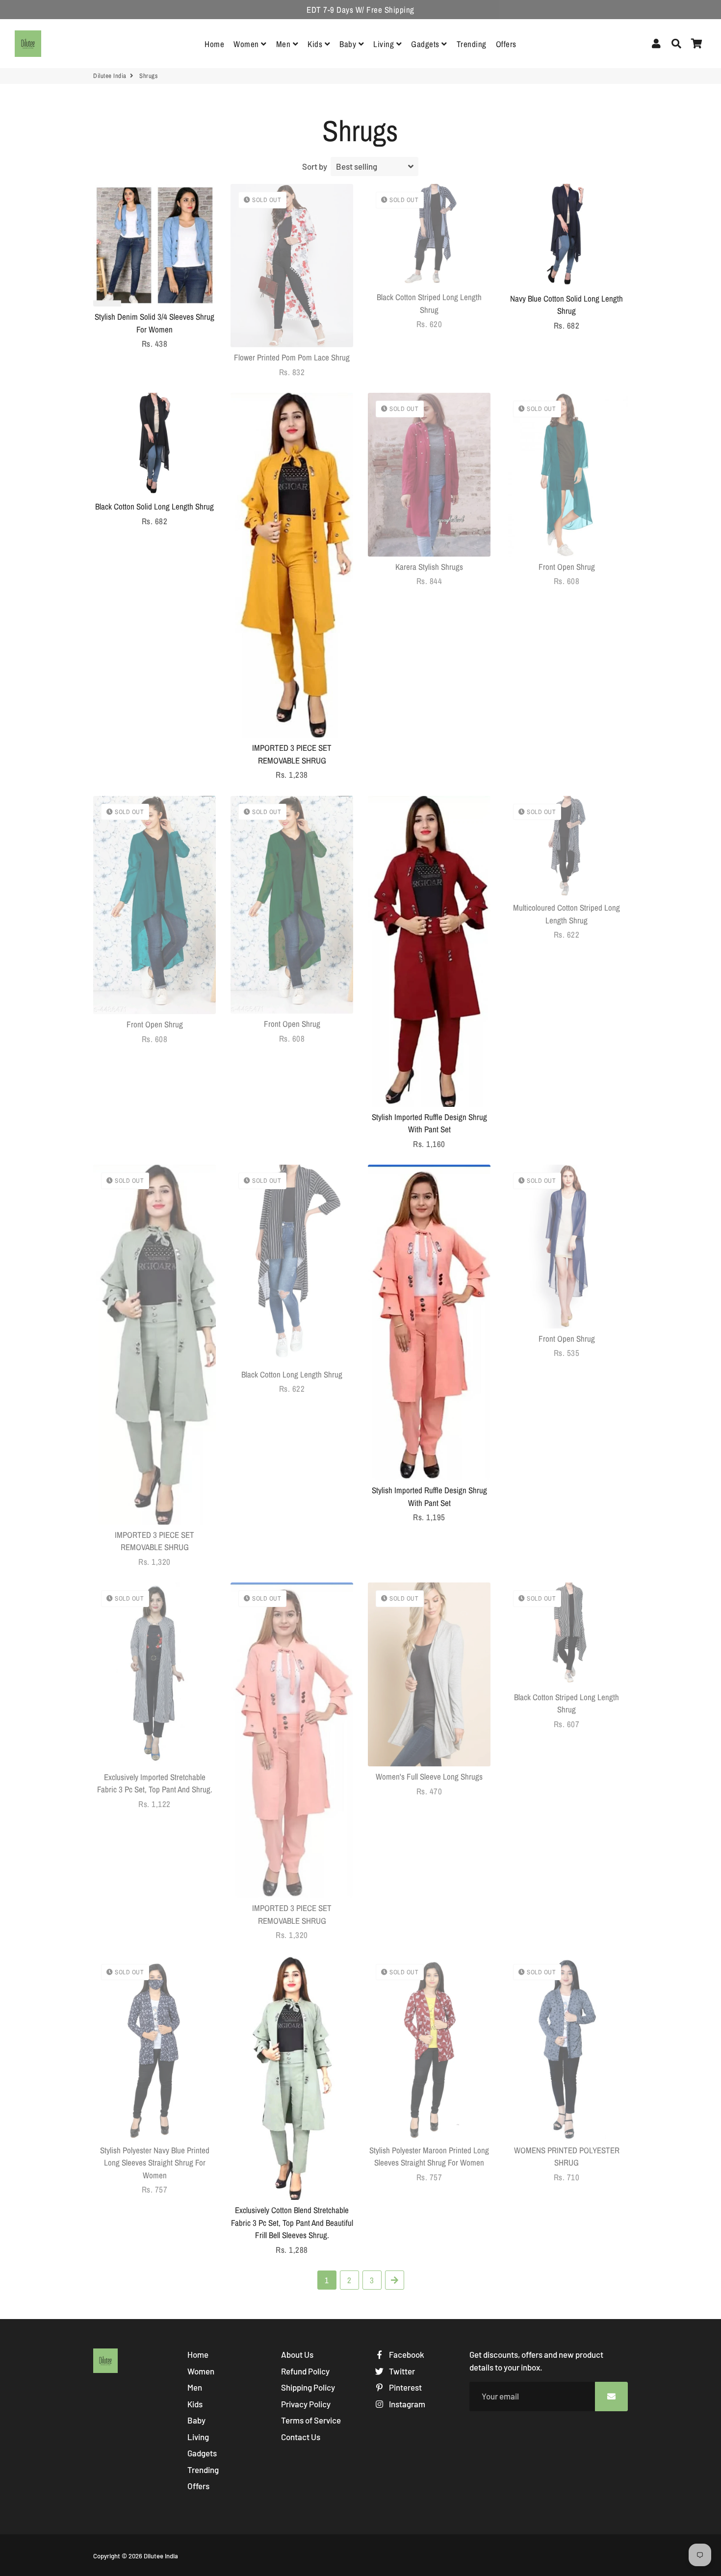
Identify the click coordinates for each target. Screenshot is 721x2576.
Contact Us (301, 2437)
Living (385, 44)
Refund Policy (305, 2371)
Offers (506, 44)
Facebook (406, 2354)
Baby (349, 44)
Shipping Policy (308, 2387)
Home (214, 44)
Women (247, 44)
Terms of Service (311, 2420)
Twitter (401, 2371)
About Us (297, 2354)
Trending (472, 44)
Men (284, 44)
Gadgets (426, 44)
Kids (316, 44)
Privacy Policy (306, 2404)
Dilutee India (110, 76)
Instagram (406, 2404)
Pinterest (405, 2387)
